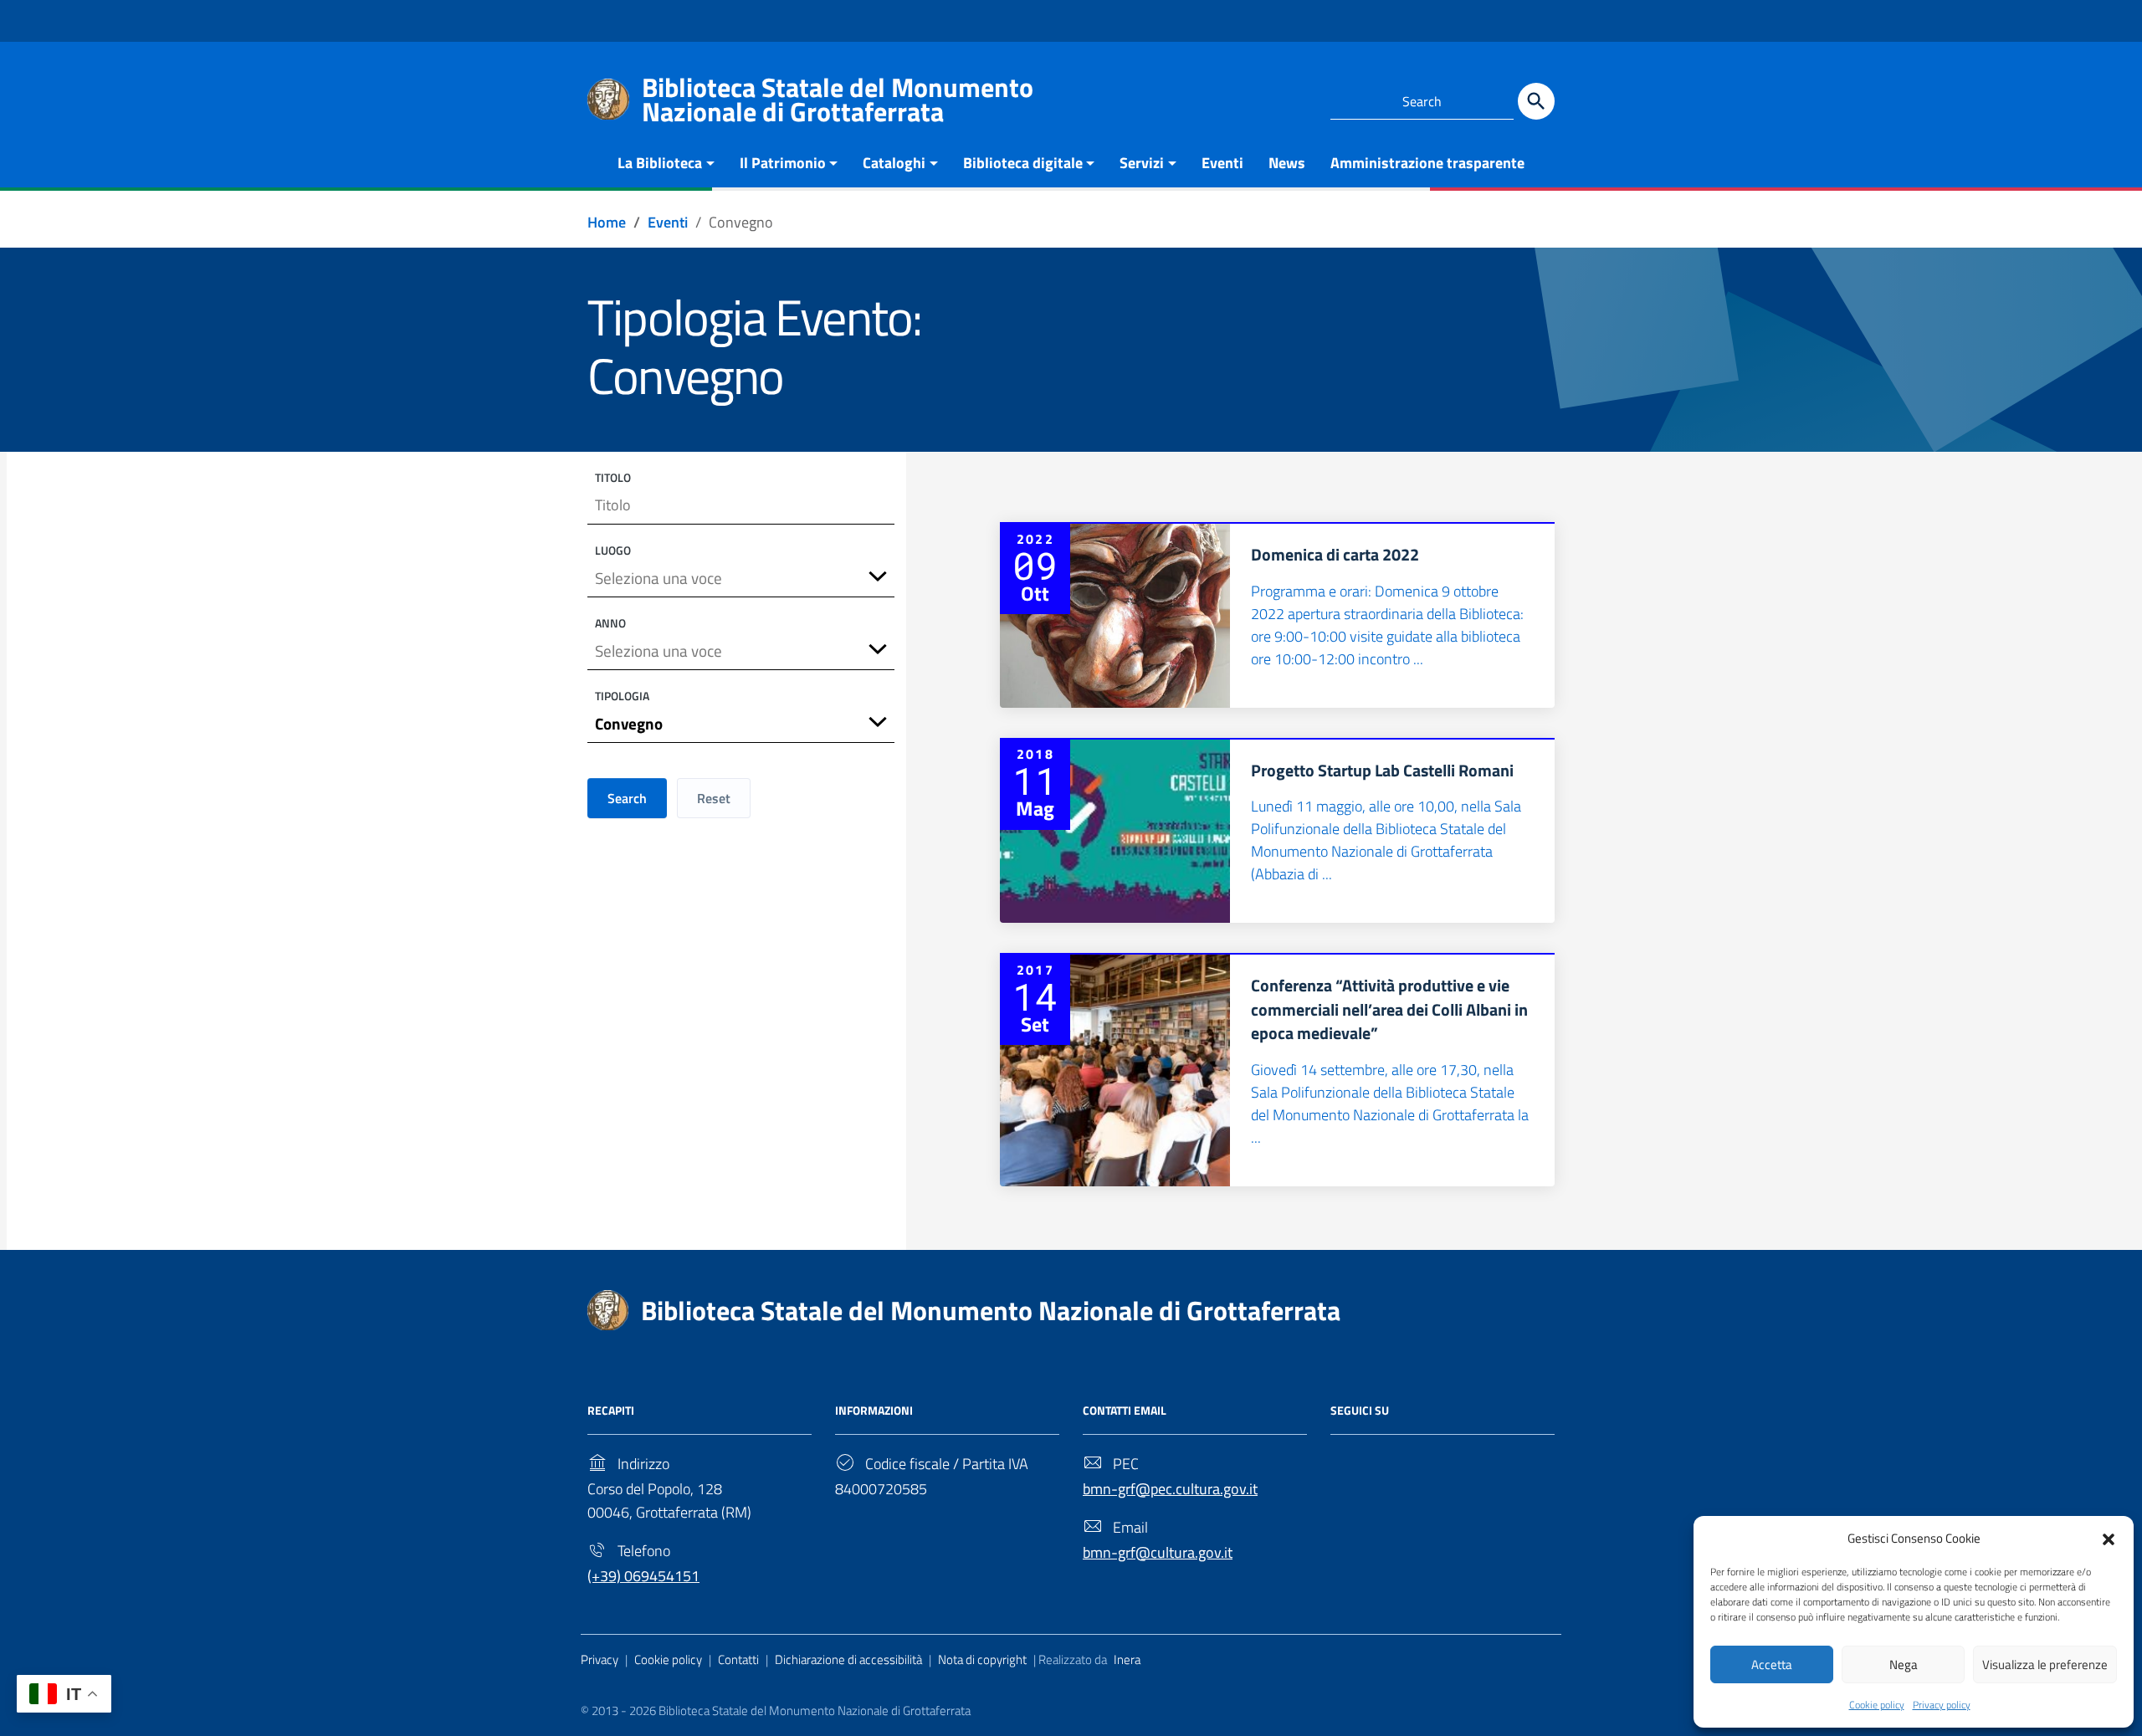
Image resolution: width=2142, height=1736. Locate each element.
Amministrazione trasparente (1427, 163)
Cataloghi (894, 163)
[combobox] (741, 579)
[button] (2109, 1538)
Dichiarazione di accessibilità (848, 1659)
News (1287, 163)
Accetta (1772, 1664)
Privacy (600, 1659)
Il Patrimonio (783, 163)
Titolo (613, 477)
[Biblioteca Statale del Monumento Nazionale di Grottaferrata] (608, 97)
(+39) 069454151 (643, 1576)
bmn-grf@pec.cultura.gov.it (1170, 1489)
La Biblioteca (660, 163)
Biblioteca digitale (1023, 163)
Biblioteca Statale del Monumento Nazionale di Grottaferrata (991, 1310)
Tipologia (622, 696)
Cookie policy (1877, 1705)
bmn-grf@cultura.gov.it (1158, 1552)
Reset (714, 798)
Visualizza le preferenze (2045, 1664)
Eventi (1222, 163)
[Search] (1536, 101)
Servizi (1142, 163)
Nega (1904, 1664)
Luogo (613, 550)
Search (627, 798)
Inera (1127, 1659)
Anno (610, 623)
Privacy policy (1942, 1705)
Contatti (738, 1659)
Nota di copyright (982, 1659)
